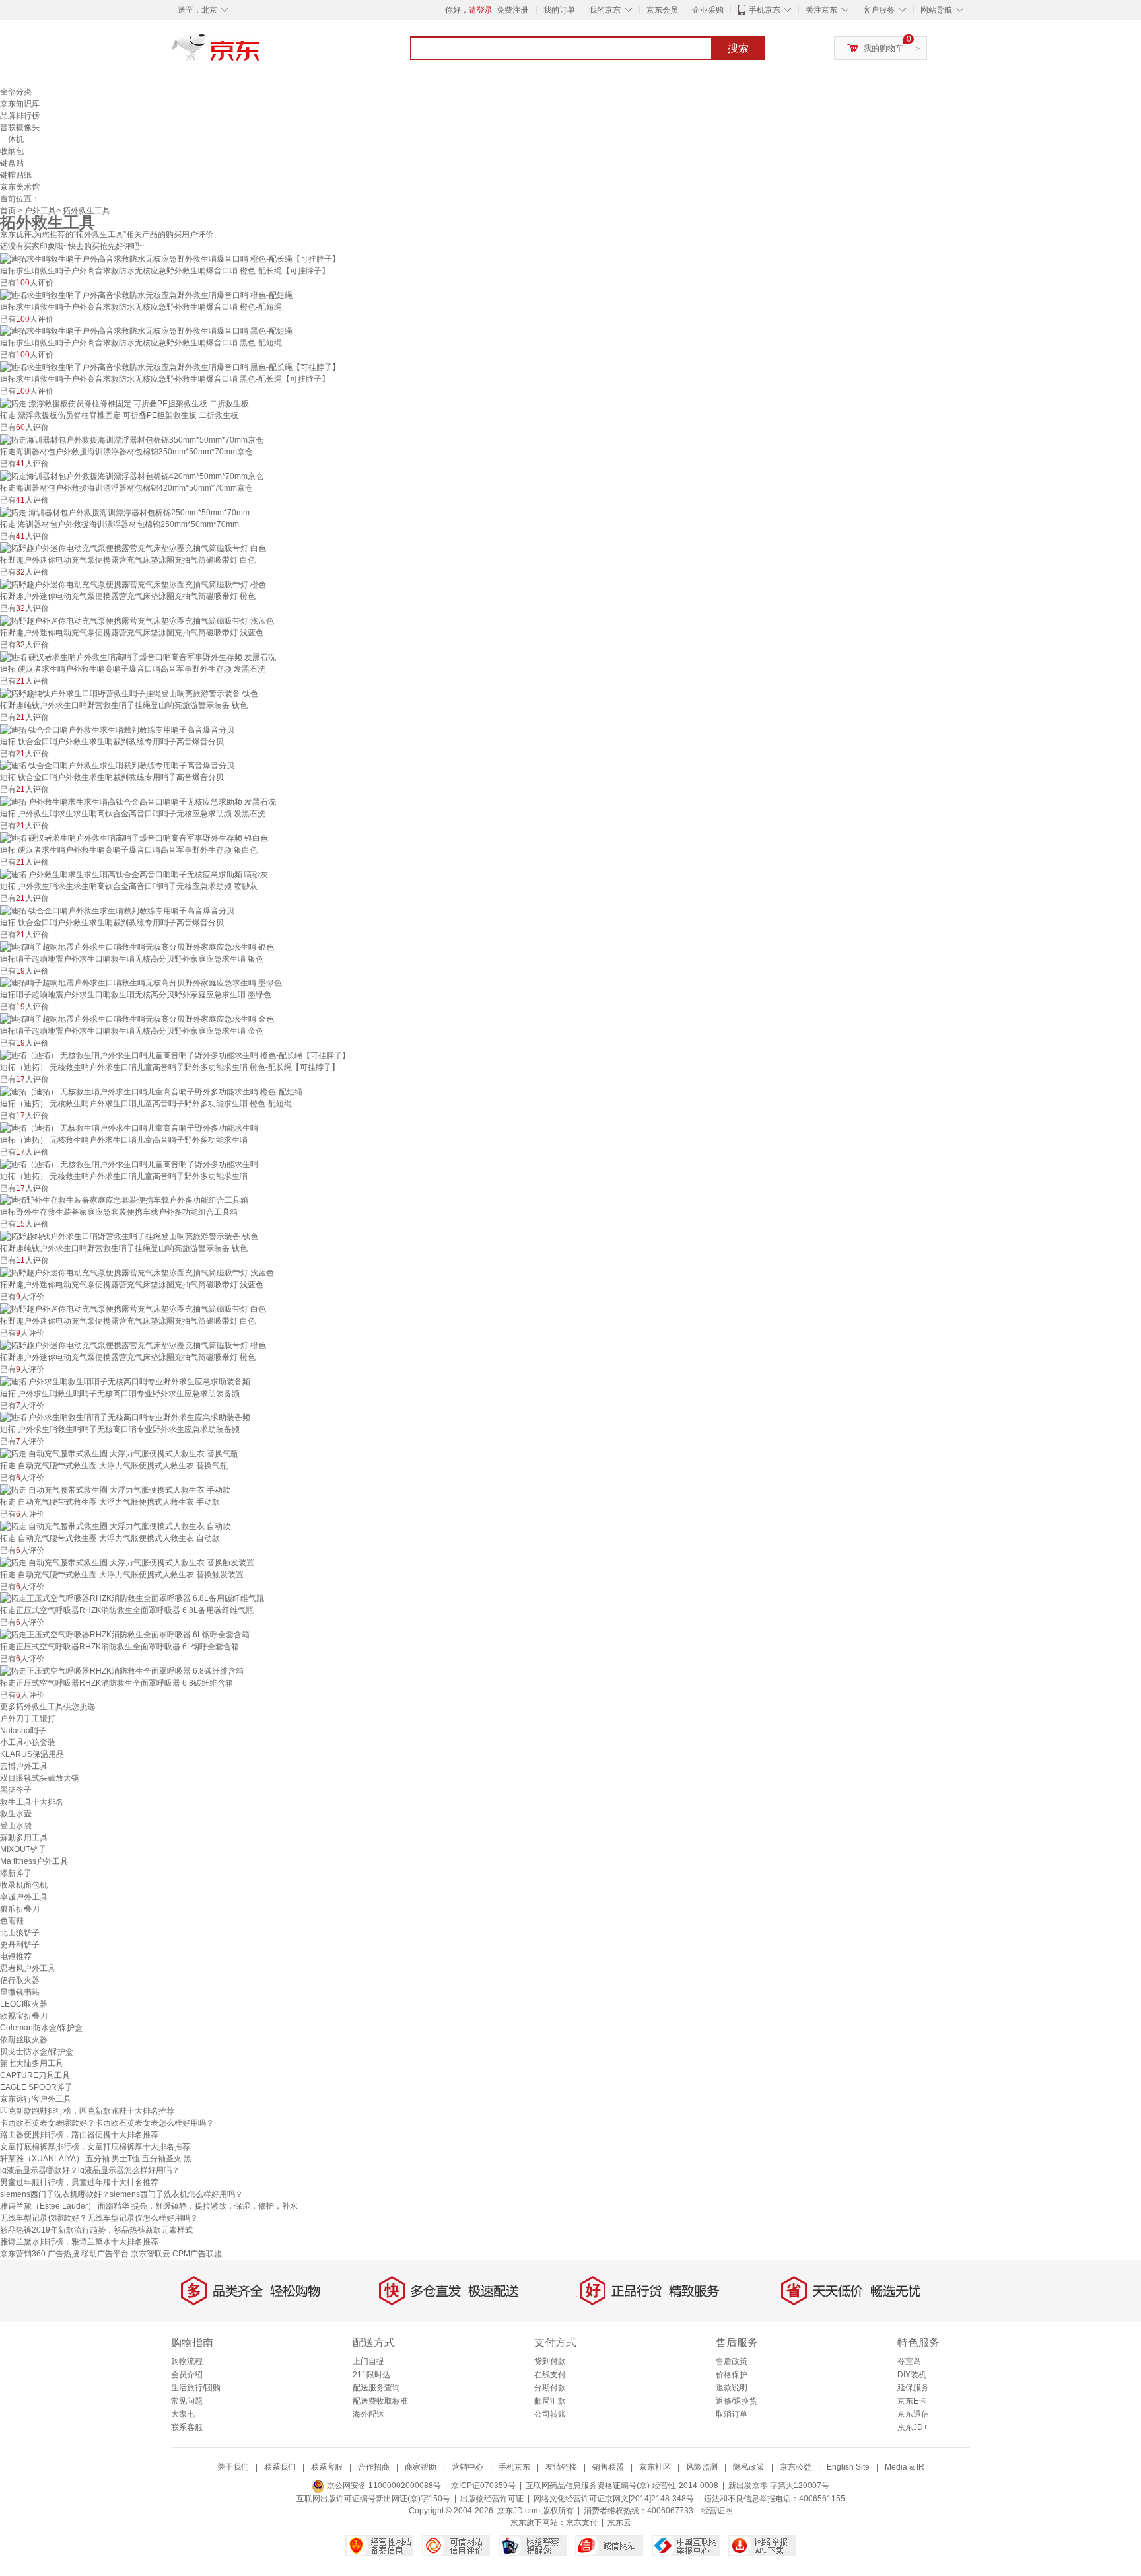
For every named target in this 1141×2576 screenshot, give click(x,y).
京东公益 (796, 2467)
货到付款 (550, 2361)
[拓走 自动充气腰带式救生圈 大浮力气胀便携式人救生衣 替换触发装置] (127, 1562)
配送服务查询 (376, 2388)
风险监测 (702, 2467)
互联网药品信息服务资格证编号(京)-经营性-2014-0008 (622, 2486)
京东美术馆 (20, 187)
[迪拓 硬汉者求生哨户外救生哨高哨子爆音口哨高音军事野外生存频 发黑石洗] (138, 657)
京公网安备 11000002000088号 (383, 2486)
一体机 (12, 139)
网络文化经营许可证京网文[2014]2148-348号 (614, 2499)
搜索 (738, 48)
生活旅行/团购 (196, 2388)
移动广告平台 (105, 2254)
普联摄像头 (20, 127)
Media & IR (905, 2467)
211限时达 (371, 2375)
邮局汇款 (550, 2401)
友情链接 (561, 2467)
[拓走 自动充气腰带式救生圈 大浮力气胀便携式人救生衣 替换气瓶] (119, 1453)
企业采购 (708, 10)
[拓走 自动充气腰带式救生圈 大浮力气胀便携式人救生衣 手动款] (115, 1489)
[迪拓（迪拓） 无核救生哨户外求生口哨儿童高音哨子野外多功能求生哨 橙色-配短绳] (151, 1091)
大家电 (183, 2414)
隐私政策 (749, 2467)
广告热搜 (63, 2254)
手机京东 (765, 10)
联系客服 (187, 2427)
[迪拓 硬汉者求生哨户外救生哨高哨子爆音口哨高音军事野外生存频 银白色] (134, 838)
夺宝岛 (909, 2361)
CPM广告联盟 (197, 2254)
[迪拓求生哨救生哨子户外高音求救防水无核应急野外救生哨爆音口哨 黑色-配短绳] (146, 331)
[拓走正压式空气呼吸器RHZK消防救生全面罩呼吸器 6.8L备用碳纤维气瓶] (132, 1598)
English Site (848, 2467)
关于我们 (233, 2467)
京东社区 (655, 2467)
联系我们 (280, 2467)
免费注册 (512, 10)
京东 (260, 53)
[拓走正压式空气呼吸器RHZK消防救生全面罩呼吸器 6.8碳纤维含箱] (122, 1670)
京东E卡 (912, 2401)
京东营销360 (23, 2254)
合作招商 (374, 2467)
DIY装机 (912, 2375)
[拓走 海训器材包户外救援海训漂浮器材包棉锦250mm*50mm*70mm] (125, 512)
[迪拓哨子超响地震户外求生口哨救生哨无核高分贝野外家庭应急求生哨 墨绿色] (141, 983)
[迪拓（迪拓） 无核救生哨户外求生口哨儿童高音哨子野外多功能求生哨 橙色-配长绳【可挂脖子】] (175, 1055)
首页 (8, 211)
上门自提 (368, 2361)
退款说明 (732, 2388)
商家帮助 (421, 2467)
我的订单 (559, 10)
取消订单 (732, 2414)
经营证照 (717, 2511)
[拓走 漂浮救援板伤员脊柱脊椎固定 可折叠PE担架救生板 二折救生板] (124, 403)
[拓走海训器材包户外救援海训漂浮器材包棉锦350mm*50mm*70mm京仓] (132, 439)
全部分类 (16, 92)
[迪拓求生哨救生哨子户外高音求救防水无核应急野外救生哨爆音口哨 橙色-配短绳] (146, 295)
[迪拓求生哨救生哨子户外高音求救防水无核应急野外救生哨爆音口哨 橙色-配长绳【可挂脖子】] (170, 258)
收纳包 (12, 151)
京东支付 (582, 2522)
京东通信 (913, 2414)
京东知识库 (20, 104)
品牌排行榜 (20, 116)
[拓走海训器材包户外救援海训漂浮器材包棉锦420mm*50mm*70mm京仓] (132, 476)
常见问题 (187, 2401)
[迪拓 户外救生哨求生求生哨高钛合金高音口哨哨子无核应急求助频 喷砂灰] (134, 874)
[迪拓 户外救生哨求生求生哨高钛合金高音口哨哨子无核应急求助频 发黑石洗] (138, 801)
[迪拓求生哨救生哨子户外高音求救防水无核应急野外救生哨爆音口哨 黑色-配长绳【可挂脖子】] (170, 367)
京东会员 (662, 10)
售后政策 (732, 2361)
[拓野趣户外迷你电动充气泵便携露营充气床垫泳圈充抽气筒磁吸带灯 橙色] (133, 584)
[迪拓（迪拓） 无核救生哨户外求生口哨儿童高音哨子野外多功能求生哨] (129, 1127)
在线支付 (550, 2375)
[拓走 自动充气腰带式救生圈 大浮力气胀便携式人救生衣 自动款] (115, 1526)
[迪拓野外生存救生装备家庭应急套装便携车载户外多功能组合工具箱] (124, 1200)
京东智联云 (151, 2254)
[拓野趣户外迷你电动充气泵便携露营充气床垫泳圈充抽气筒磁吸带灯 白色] (133, 548)
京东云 (619, 2522)
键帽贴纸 (16, 175)
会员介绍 (187, 2375)
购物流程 (187, 2361)
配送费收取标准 (380, 2401)
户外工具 (40, 211)
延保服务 (913, 2388)
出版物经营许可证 (492, 2499)
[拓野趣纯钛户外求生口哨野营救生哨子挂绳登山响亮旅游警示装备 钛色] (129, 693)
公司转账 (550, 2414)
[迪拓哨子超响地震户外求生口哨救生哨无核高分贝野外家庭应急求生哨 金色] (137, 1019)
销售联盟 (608, 2467)
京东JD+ (913, 2427)
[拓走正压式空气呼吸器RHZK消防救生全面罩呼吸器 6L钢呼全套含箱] (125, 1634)
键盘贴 (12, 163)
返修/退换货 (737, 2401)
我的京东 (605, 10)
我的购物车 (883, 48)
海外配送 (368, 2414)
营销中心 (467, 2467)
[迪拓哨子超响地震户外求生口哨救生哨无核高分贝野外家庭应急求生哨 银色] (137, 947)
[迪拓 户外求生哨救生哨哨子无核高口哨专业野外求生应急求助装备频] (125, 1381)
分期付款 (550, 2388)
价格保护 (732, 2375)
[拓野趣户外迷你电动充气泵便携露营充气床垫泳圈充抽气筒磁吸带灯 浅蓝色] (137, 620)
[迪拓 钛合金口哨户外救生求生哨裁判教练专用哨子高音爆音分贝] (117, 729)
